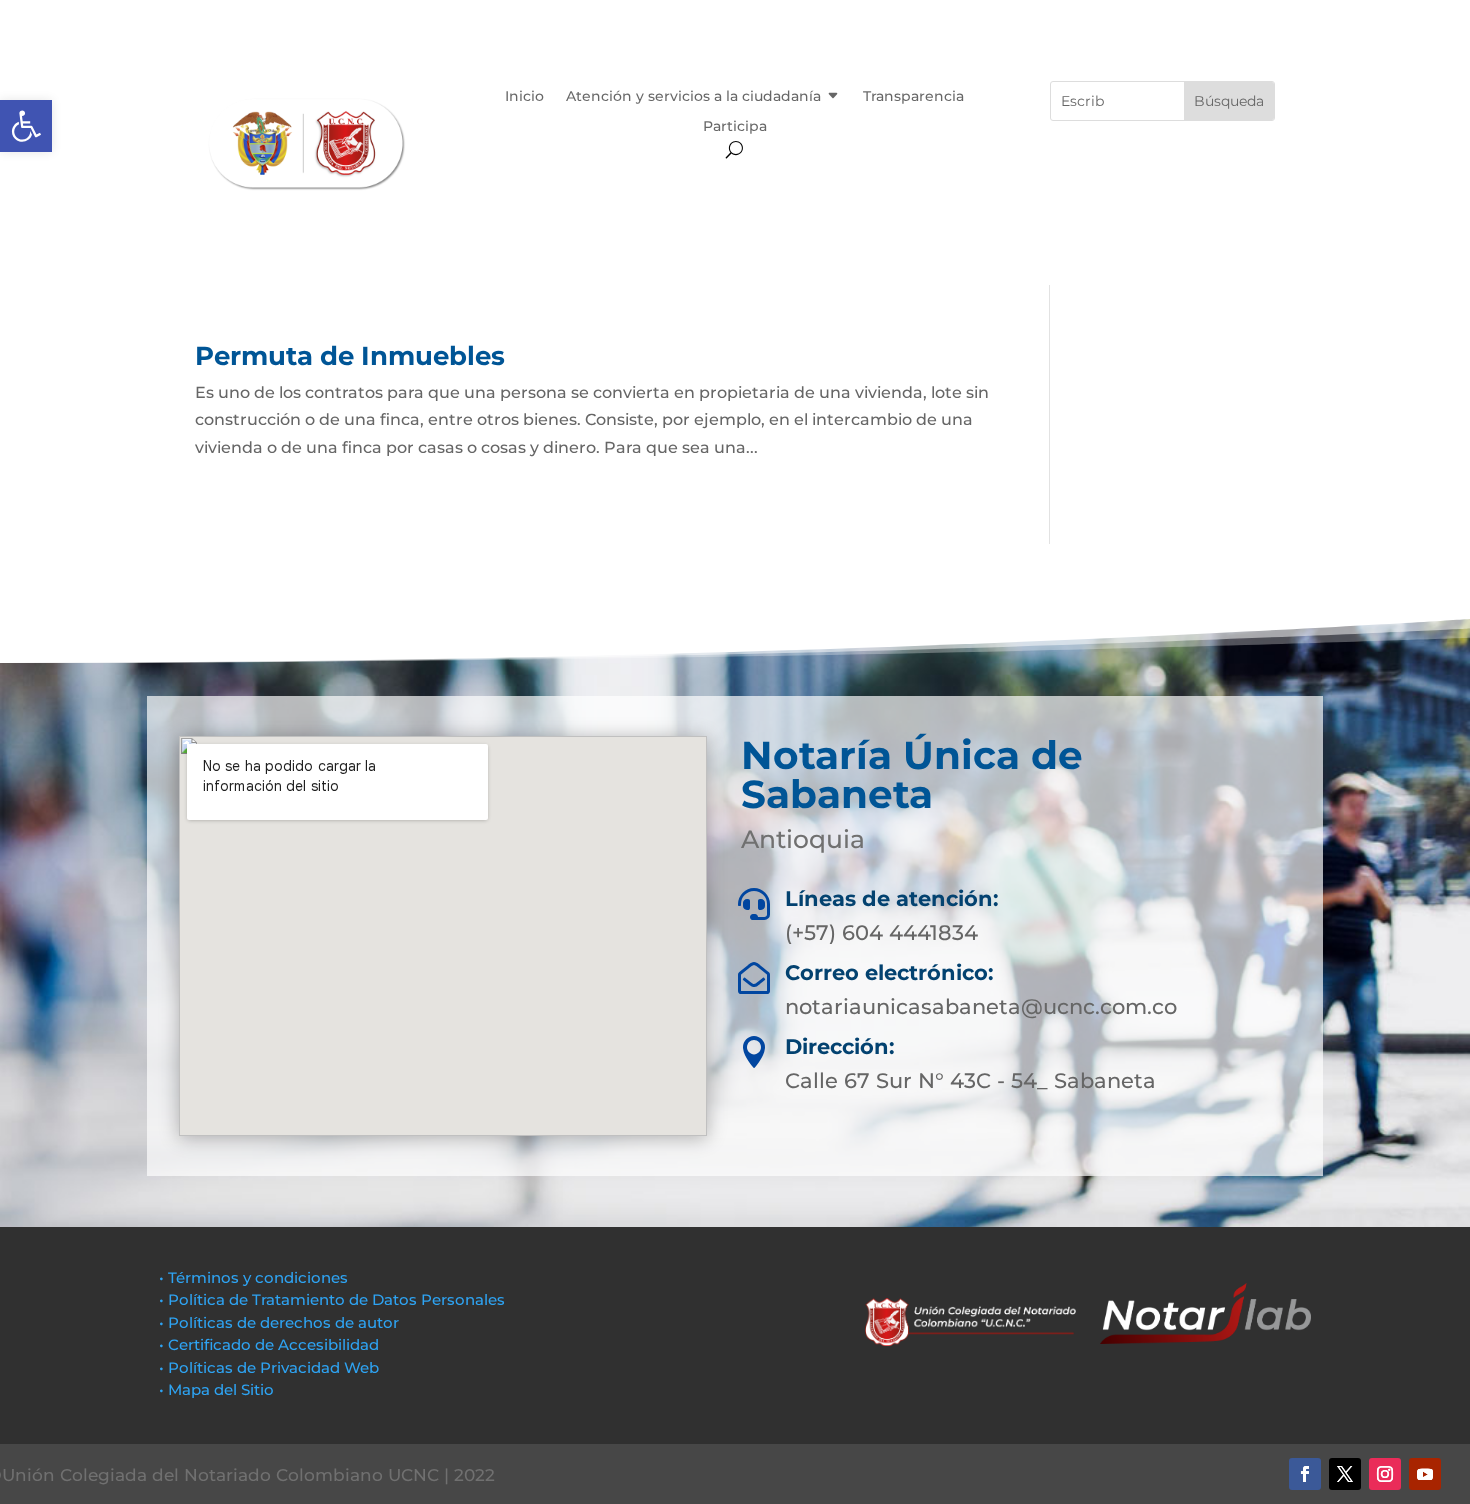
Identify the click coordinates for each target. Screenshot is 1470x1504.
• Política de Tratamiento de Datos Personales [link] (332, 1299)
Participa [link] (735, 127)
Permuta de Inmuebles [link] (350, 356)
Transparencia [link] (913, 97)
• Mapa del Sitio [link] (218, 1389)
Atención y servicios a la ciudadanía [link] (693, 97)
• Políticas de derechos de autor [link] (279, 1322)
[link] (26, 126)
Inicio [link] (524, 97)
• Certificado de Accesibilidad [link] (269, 1344)
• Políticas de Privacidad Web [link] (269, 1367)
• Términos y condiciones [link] (253, 1277)
